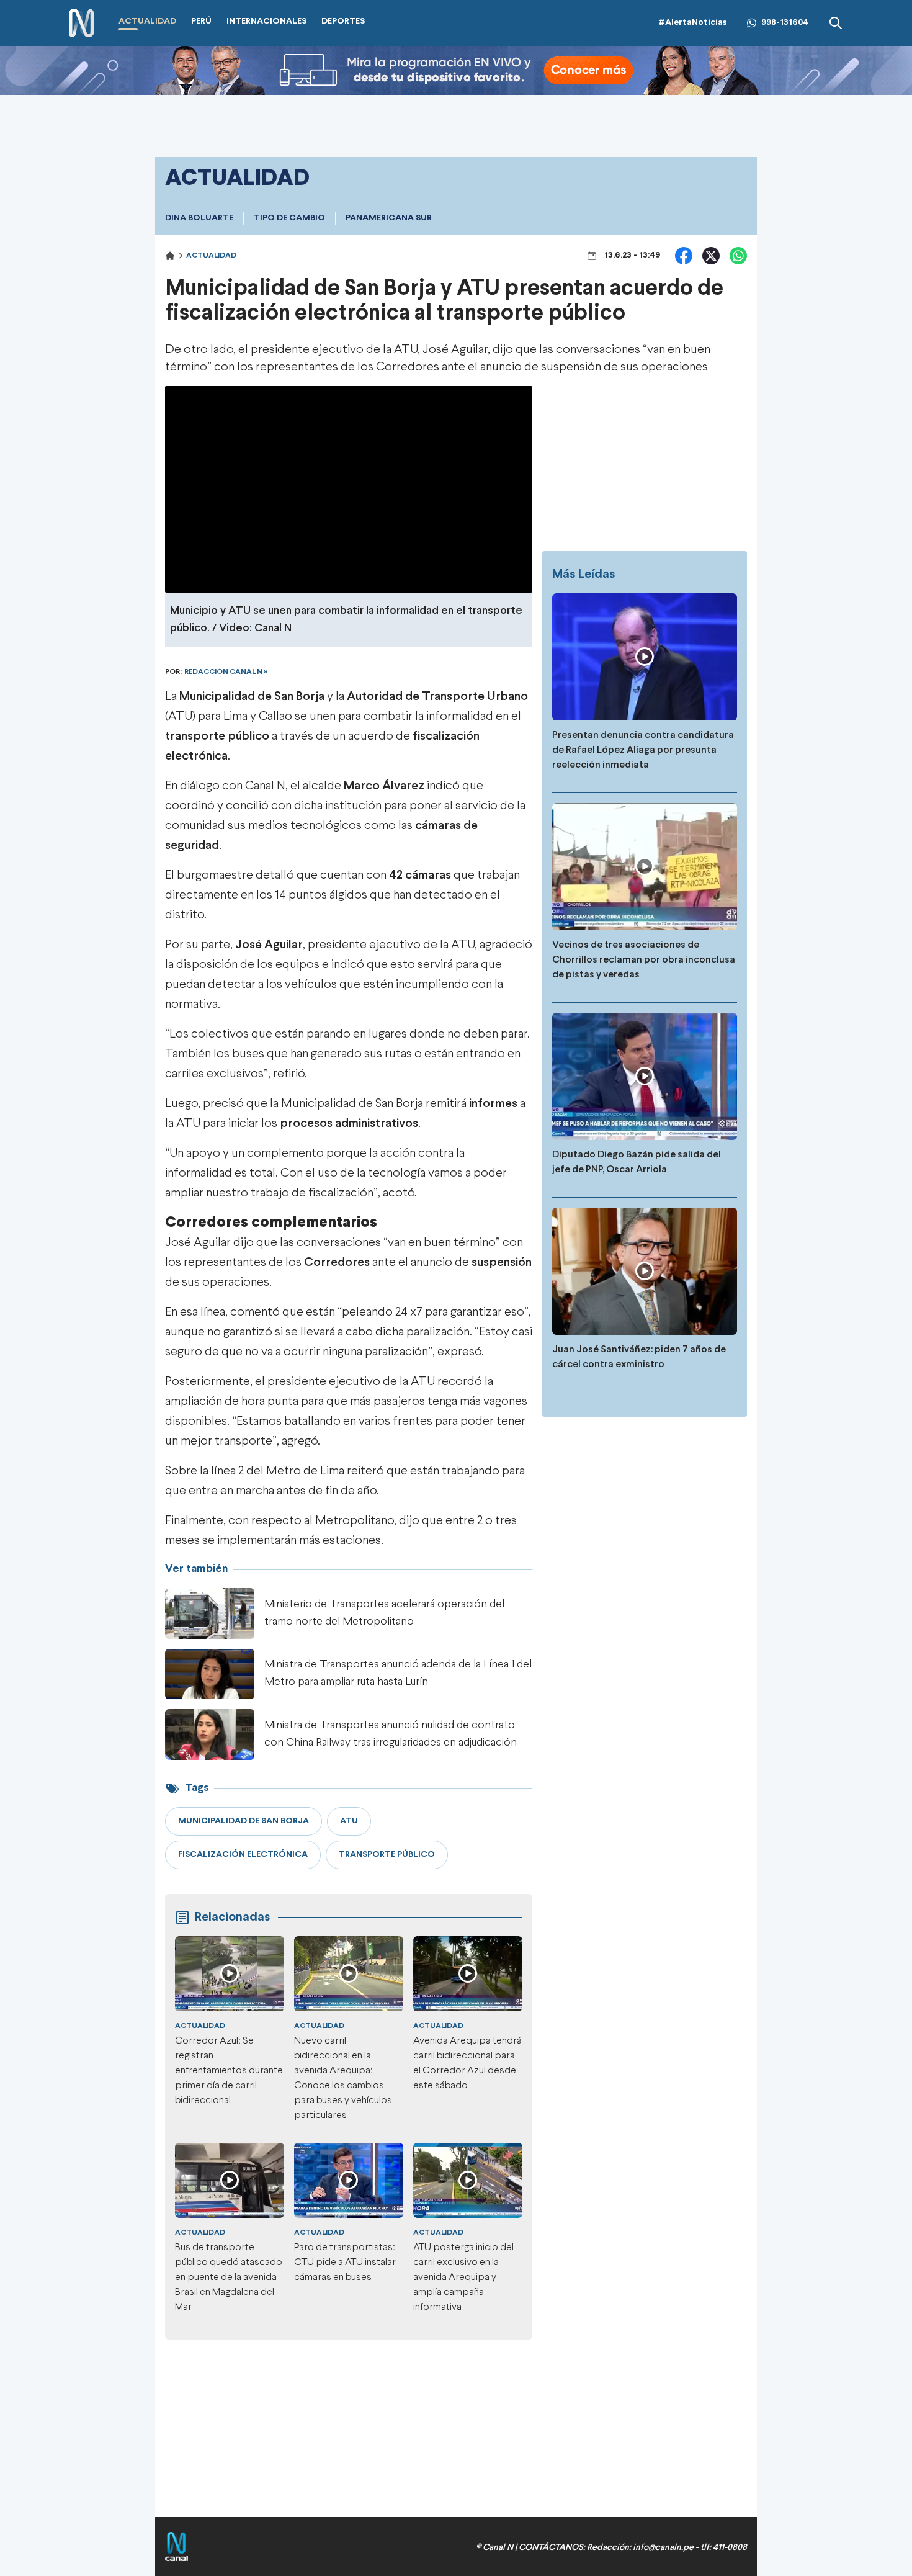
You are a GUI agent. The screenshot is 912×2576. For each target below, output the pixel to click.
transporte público (217, 736)
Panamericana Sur (389, 218)
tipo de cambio (289, 218)
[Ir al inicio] (81, 23)
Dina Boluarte (199, 218)
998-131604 (785, 23)
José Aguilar (455, 350)
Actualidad (211, 256)
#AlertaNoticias (693, 23)
